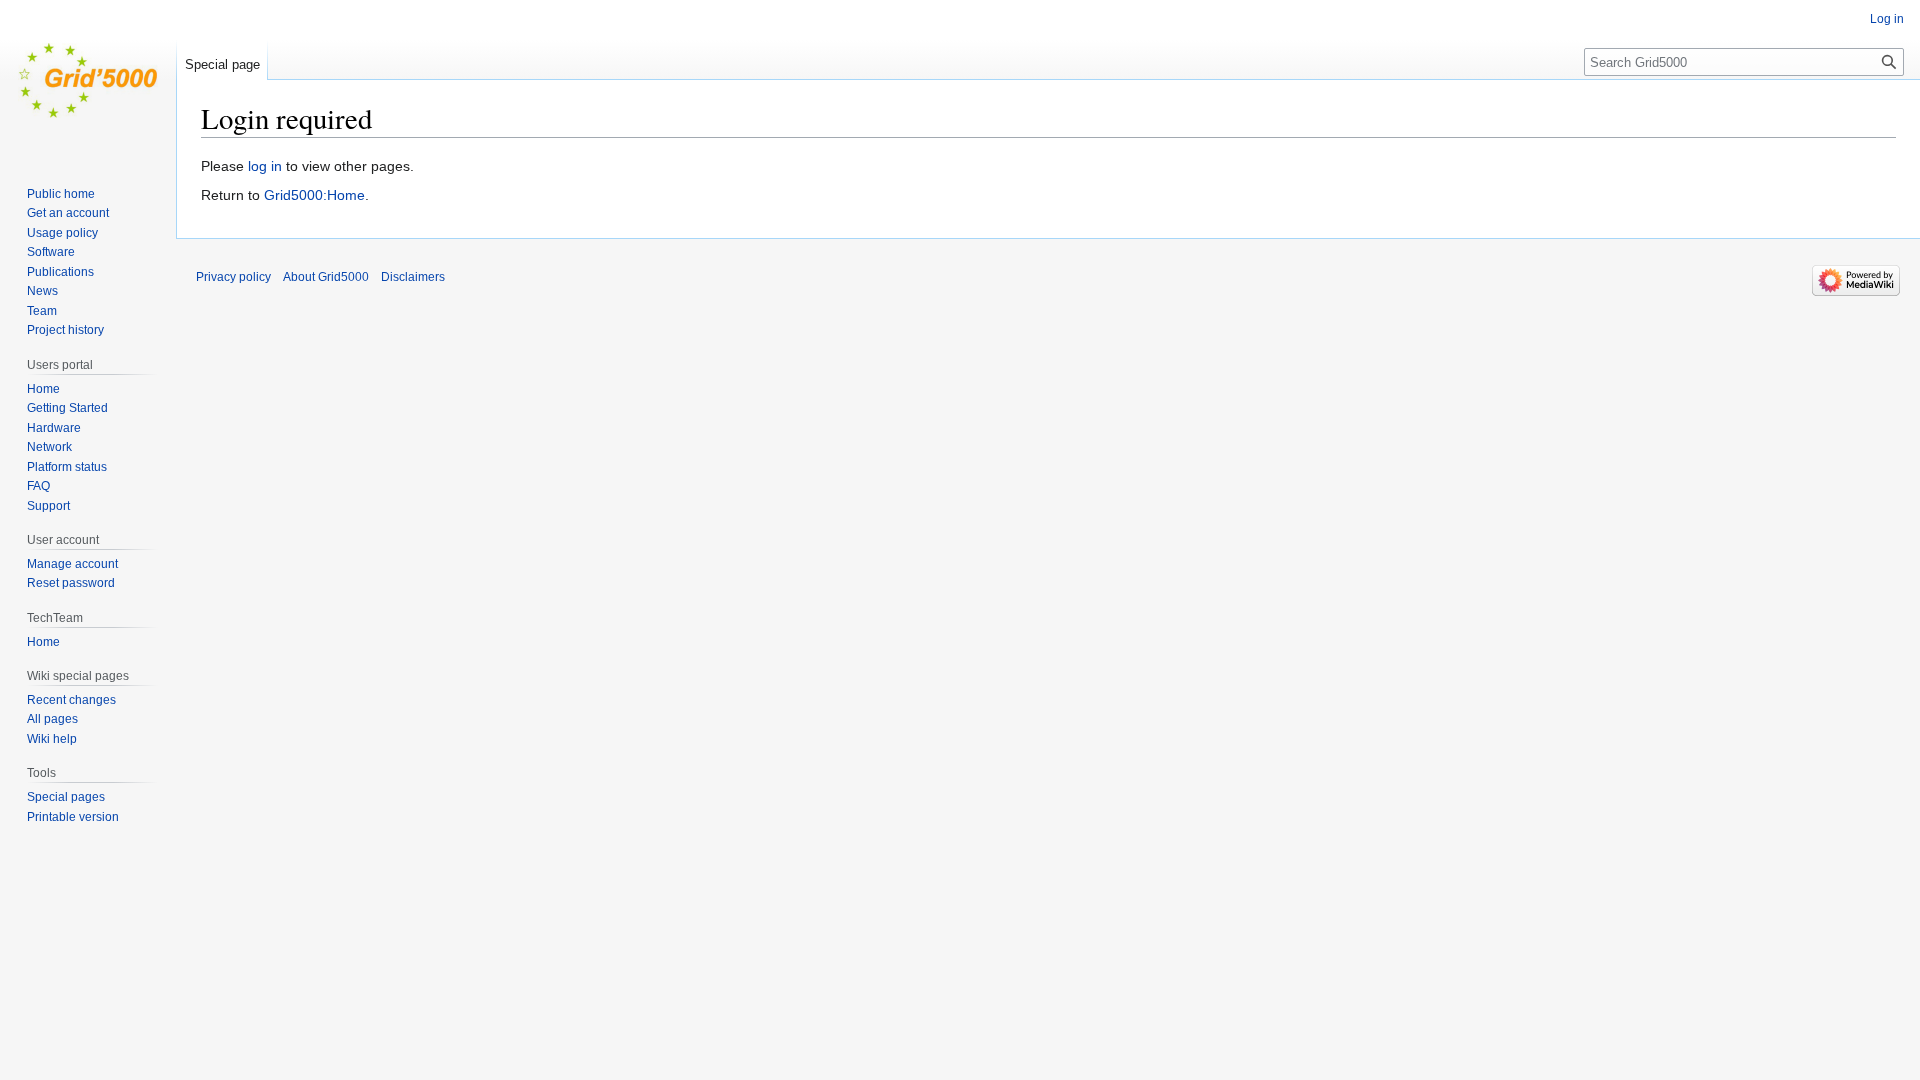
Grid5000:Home (314, 195)
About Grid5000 (326, 277)
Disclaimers (413, 277)
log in (265, 166)
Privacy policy (233, 277)
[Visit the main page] (88, 80)
